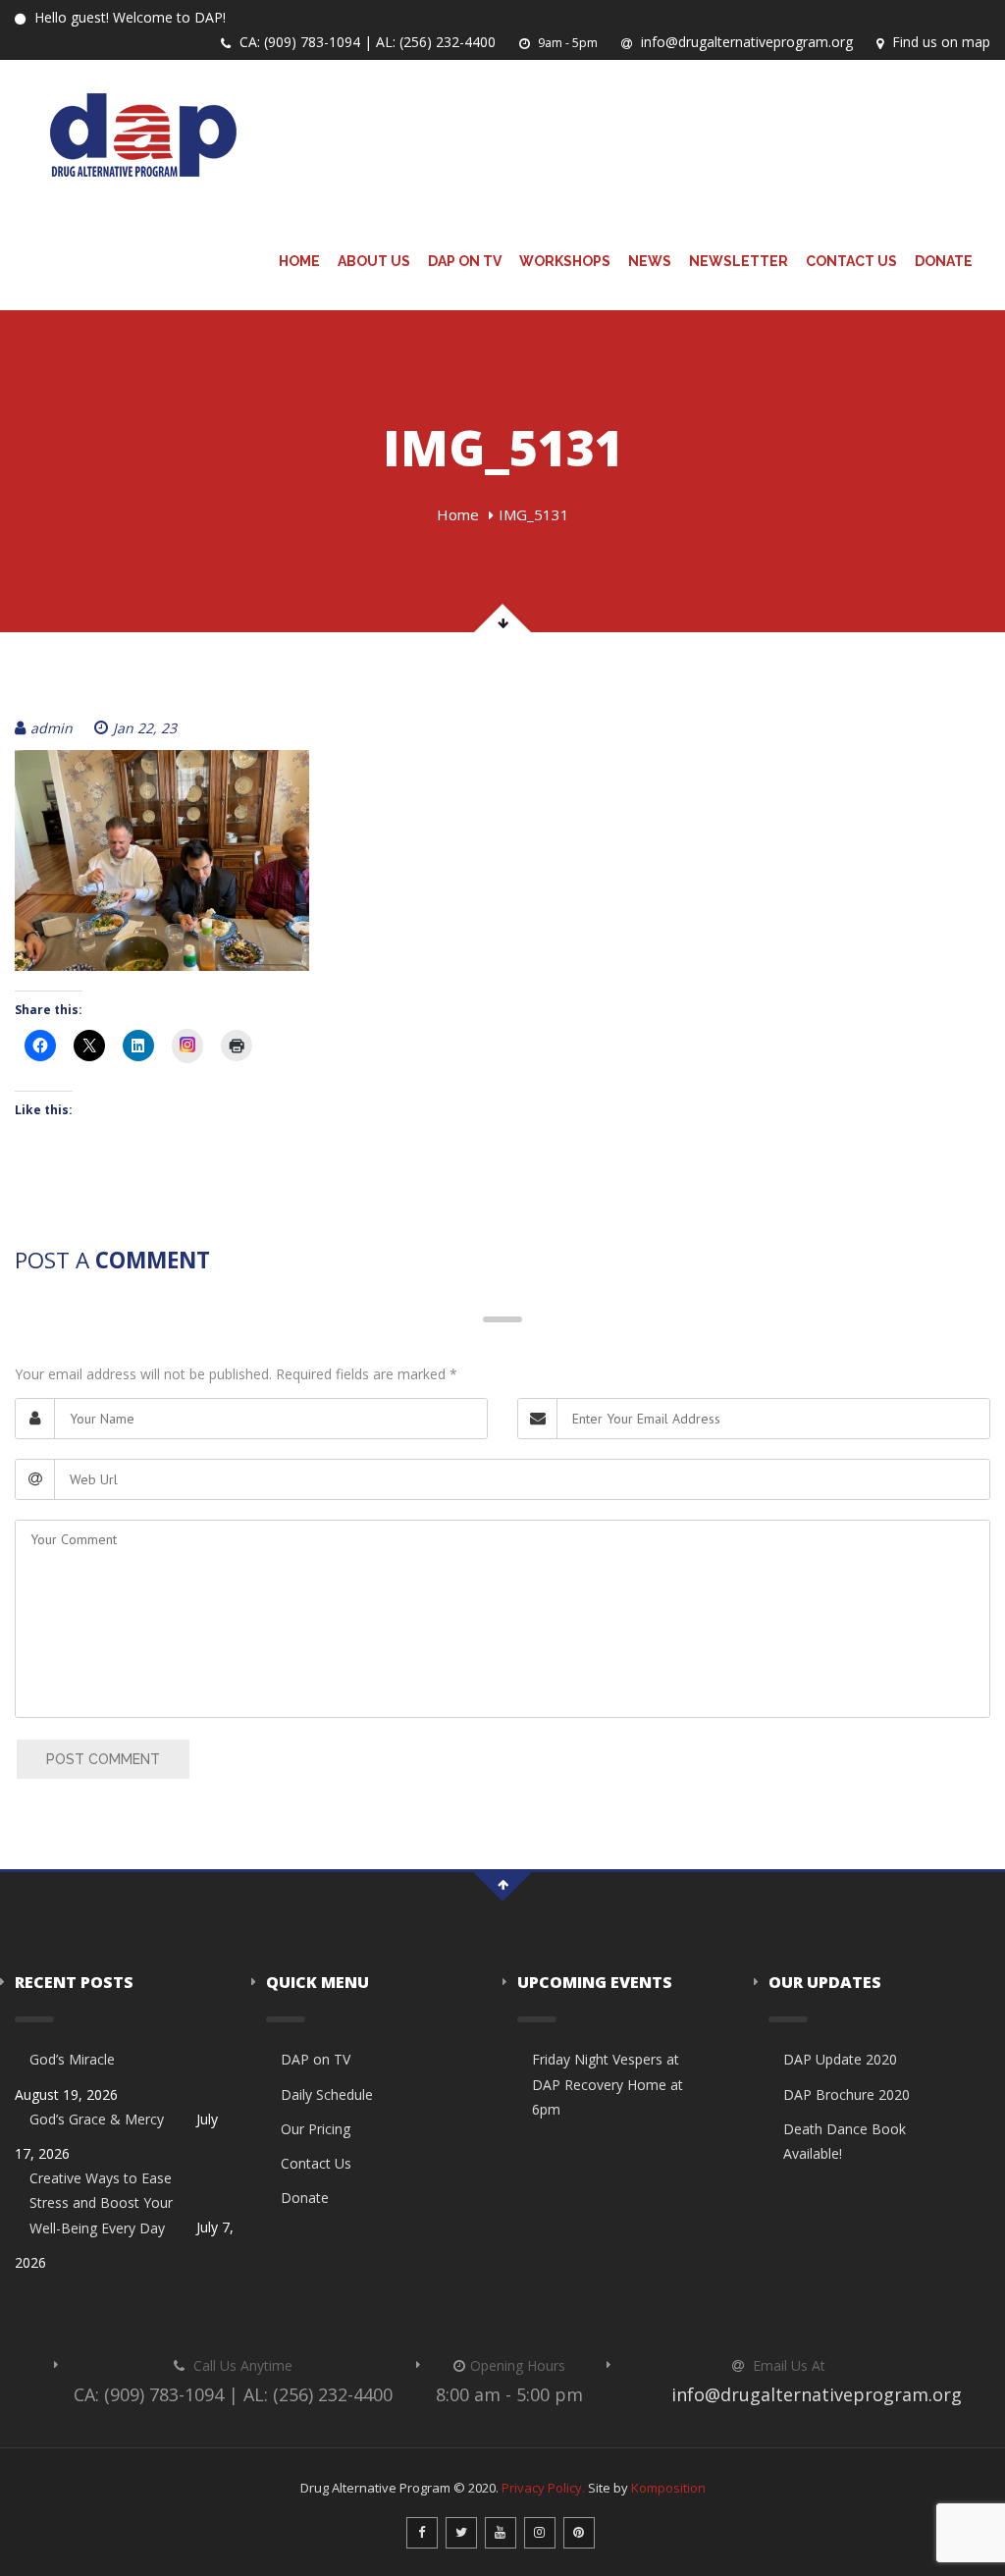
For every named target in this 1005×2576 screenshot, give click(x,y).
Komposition (668, 2488)
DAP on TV (465, 261)
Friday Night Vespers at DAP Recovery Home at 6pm (608, 2084)
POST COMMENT (103, 1759)
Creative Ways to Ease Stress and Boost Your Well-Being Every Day (101, 2202)
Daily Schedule (327, 2094)
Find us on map (939, 42)
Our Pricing (316, 2129)
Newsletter (739, 261)
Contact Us (851, 261)
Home (299, 261)
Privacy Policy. (543, 2488)
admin (52, 728)
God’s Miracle (72, 2059)
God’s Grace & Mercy (97, 2119)
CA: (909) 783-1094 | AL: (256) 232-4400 (366, 42)
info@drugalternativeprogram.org (745, 42)
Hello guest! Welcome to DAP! (128, 17)
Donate (944, 261)
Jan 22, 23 (145, 728)
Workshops (565, 261)
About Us (374, 261)
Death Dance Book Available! (845, 2141)
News (650, 261)
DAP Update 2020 (840, 2059)
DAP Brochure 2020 (846, 2094)
